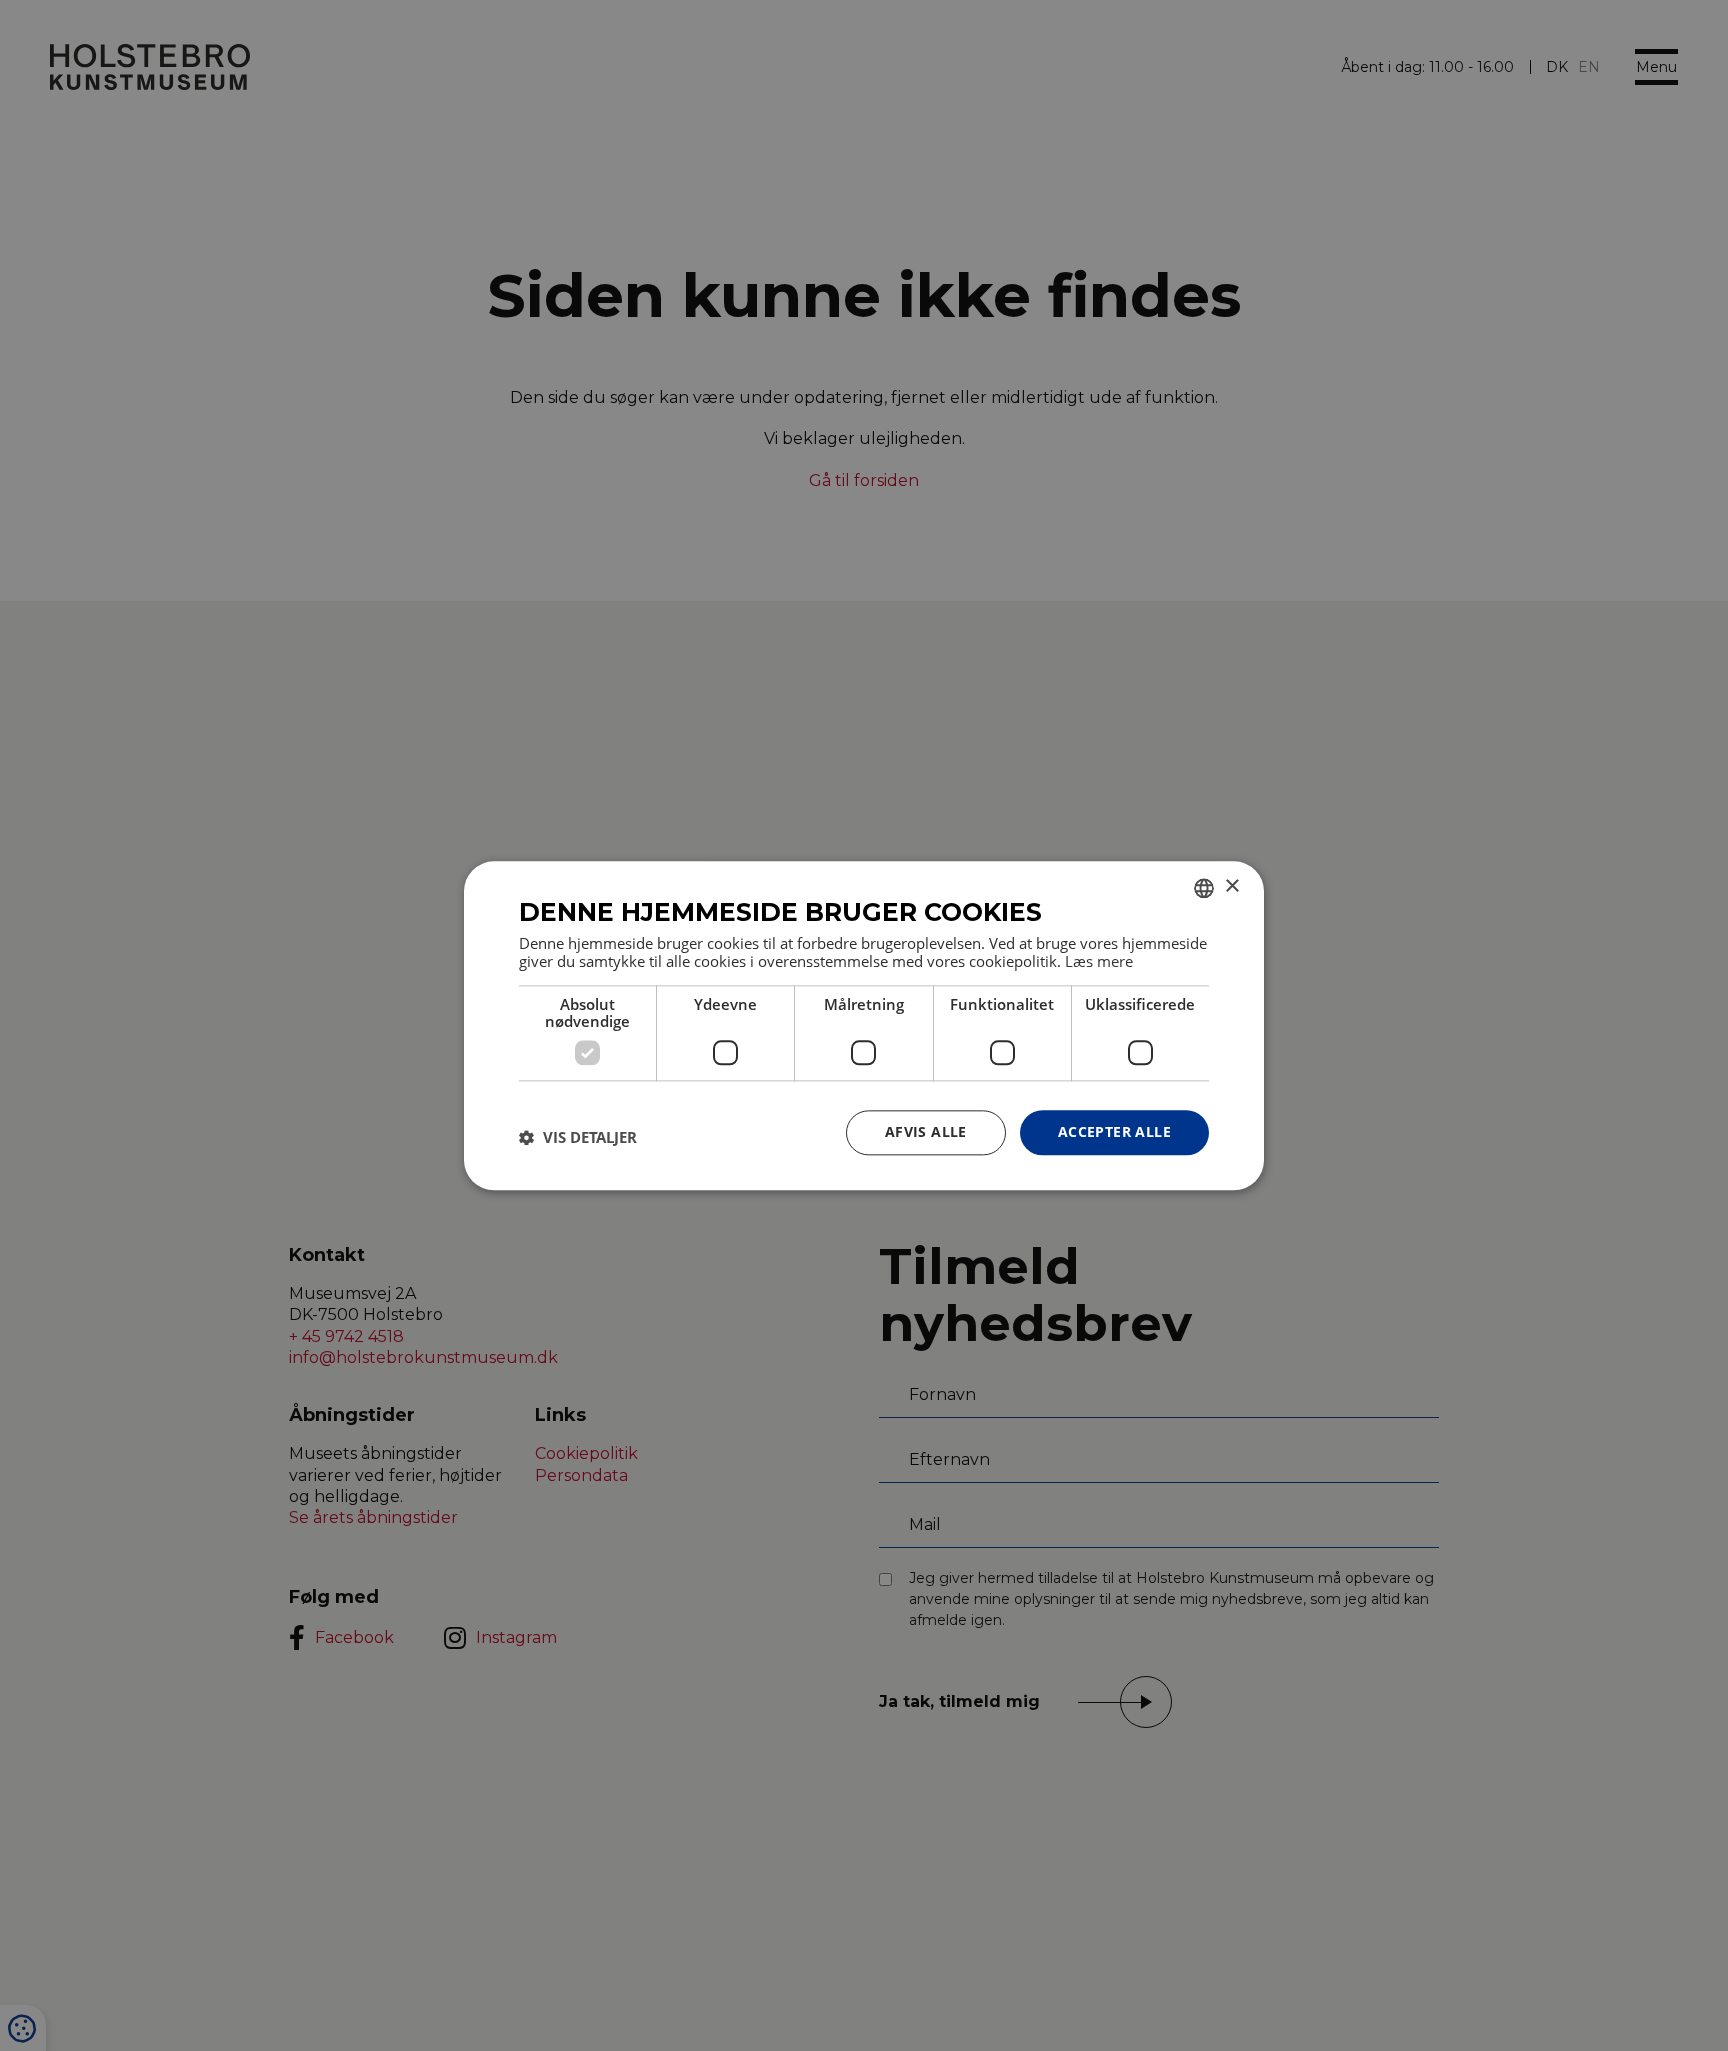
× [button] (1231, 886)
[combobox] (1204, 888)
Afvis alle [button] (926, 1131)
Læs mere (1099, 961)
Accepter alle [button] (1114, 1131)
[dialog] (864, 1025)
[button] (578, 1138)
